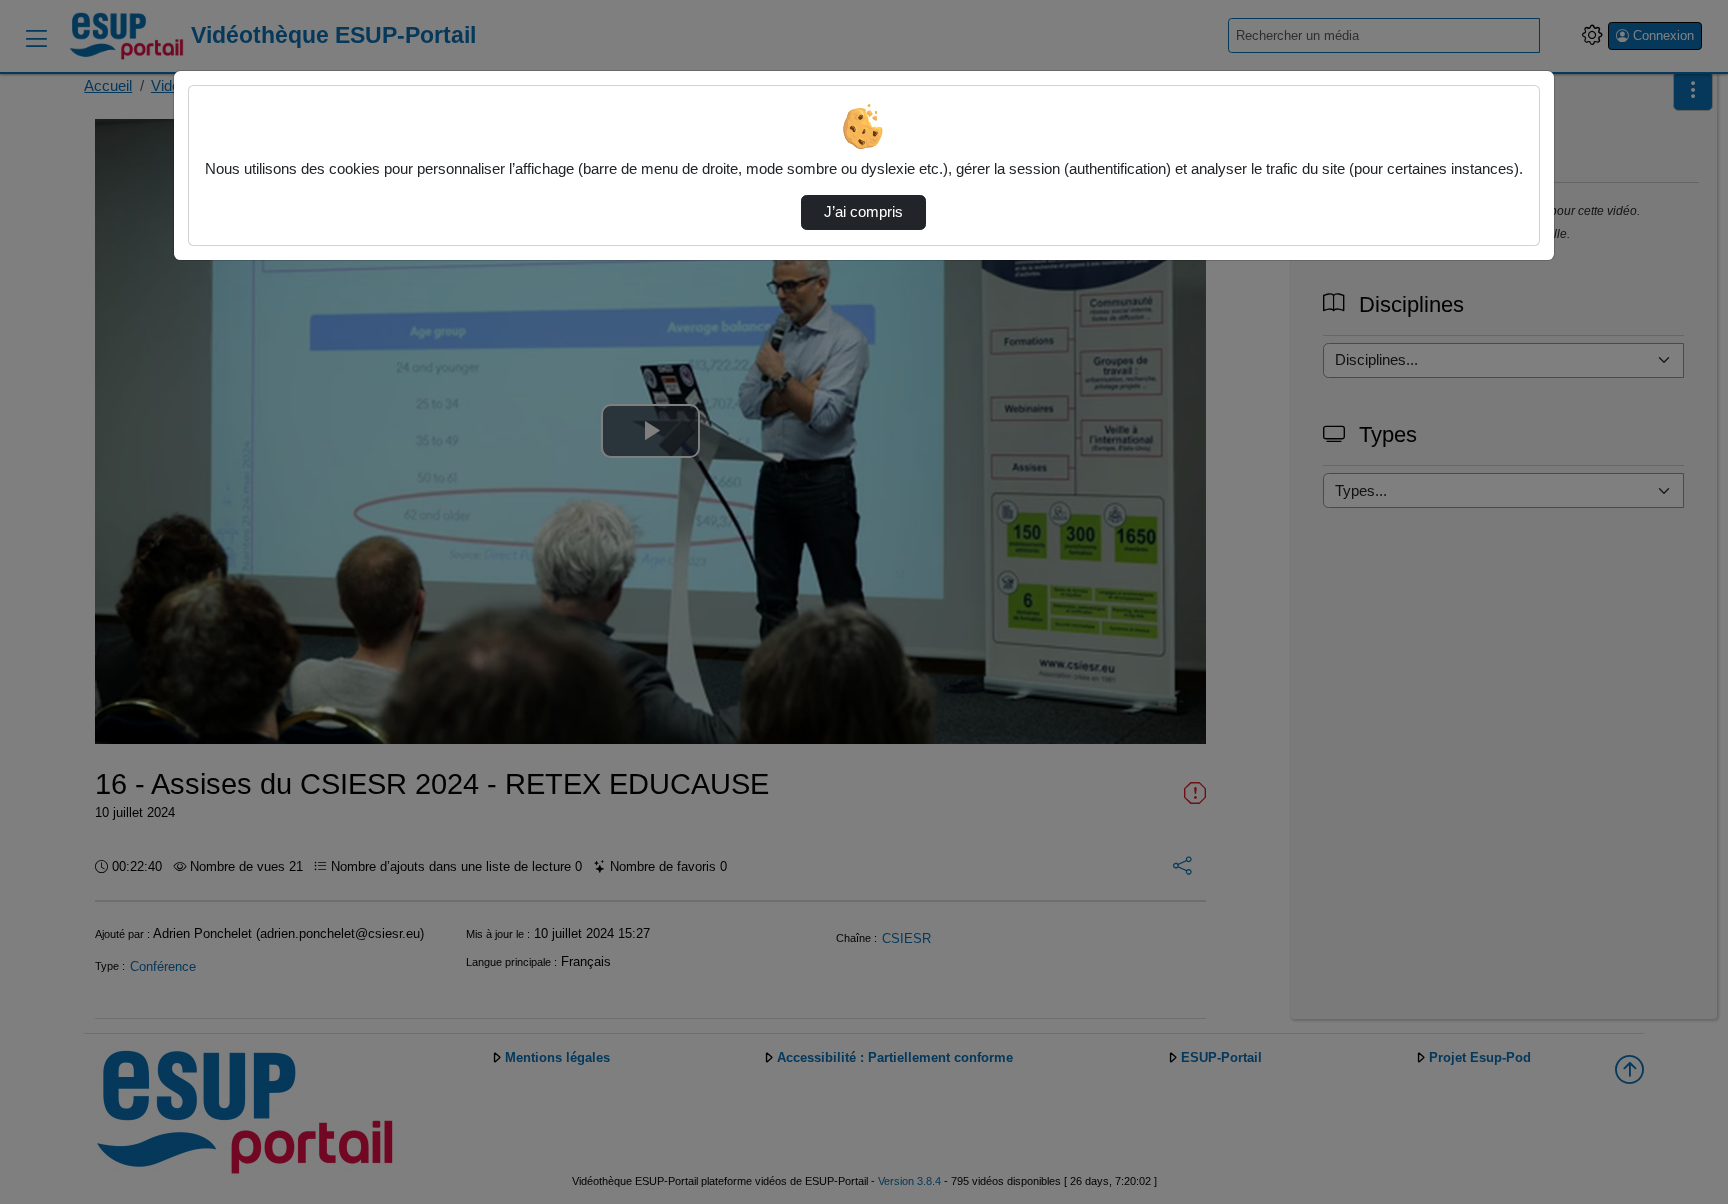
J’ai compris (863, 212)
